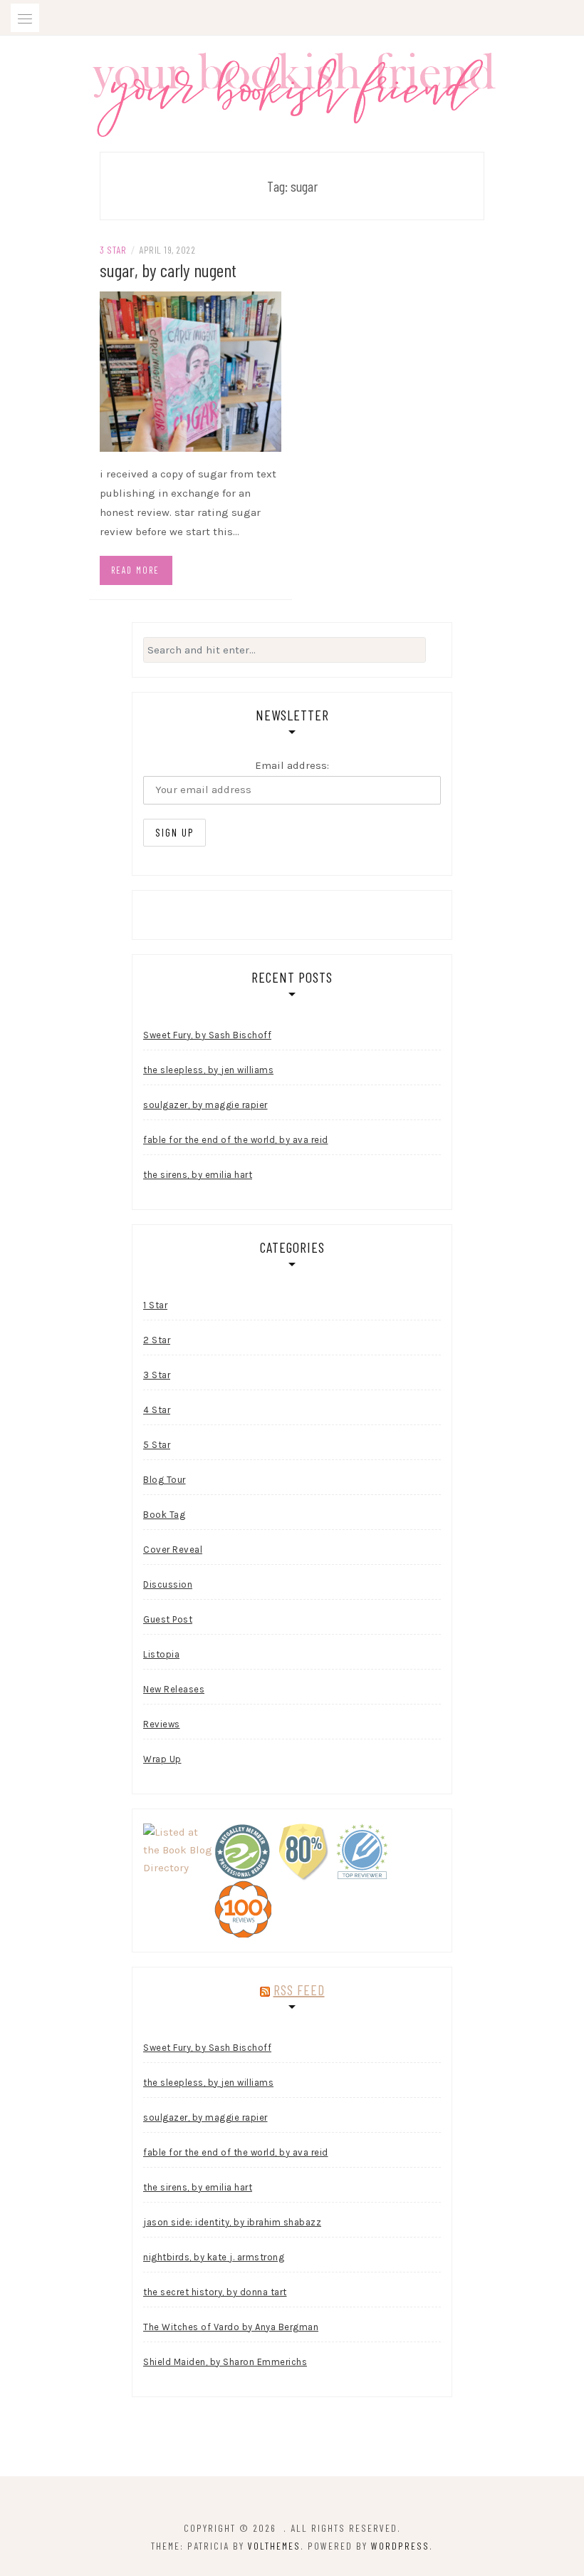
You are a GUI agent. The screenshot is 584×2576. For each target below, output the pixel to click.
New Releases (174, 1689)
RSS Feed (299, 1990)
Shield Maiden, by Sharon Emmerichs (225, 2362)
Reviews (162, 1724)
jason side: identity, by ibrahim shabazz (232, 2222)
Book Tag (164, 1515)
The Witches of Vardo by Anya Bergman (231, 2327)
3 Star (113, 250)
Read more (135, 570)
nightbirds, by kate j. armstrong (214, 2257)
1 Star (155, 1305)
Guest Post (168, 1619)
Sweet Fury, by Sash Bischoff (207, 1035)
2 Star (157, 1340)
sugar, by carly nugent (168, 270)
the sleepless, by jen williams (208, 1070)
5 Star (157, 1445)
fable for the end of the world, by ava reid (236, 1140)
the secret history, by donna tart (215, 2292)
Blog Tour (165, 1480)
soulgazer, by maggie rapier (205, 1105)
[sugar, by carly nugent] (191, 371)
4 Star (157, 1410)
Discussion (168, 1584)
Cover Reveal (173, 1550)
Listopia (161, 1654)
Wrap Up (162, 1759)
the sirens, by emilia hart (198, 1175)
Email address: (292, 765)
